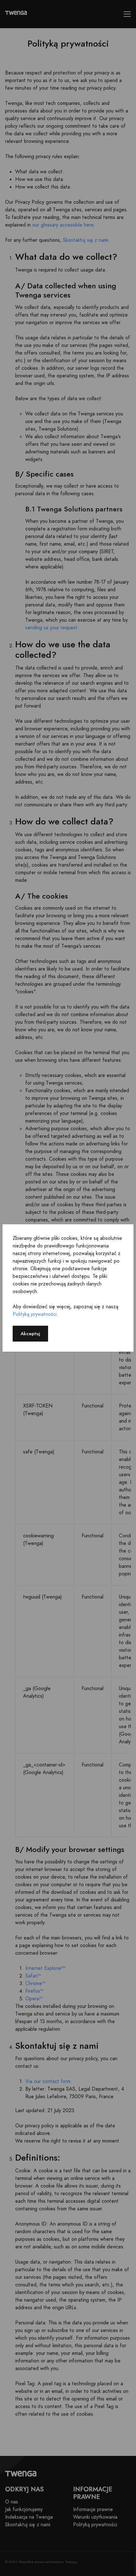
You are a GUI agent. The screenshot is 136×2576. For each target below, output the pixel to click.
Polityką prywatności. (35, 1314)
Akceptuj (30, 1333)
